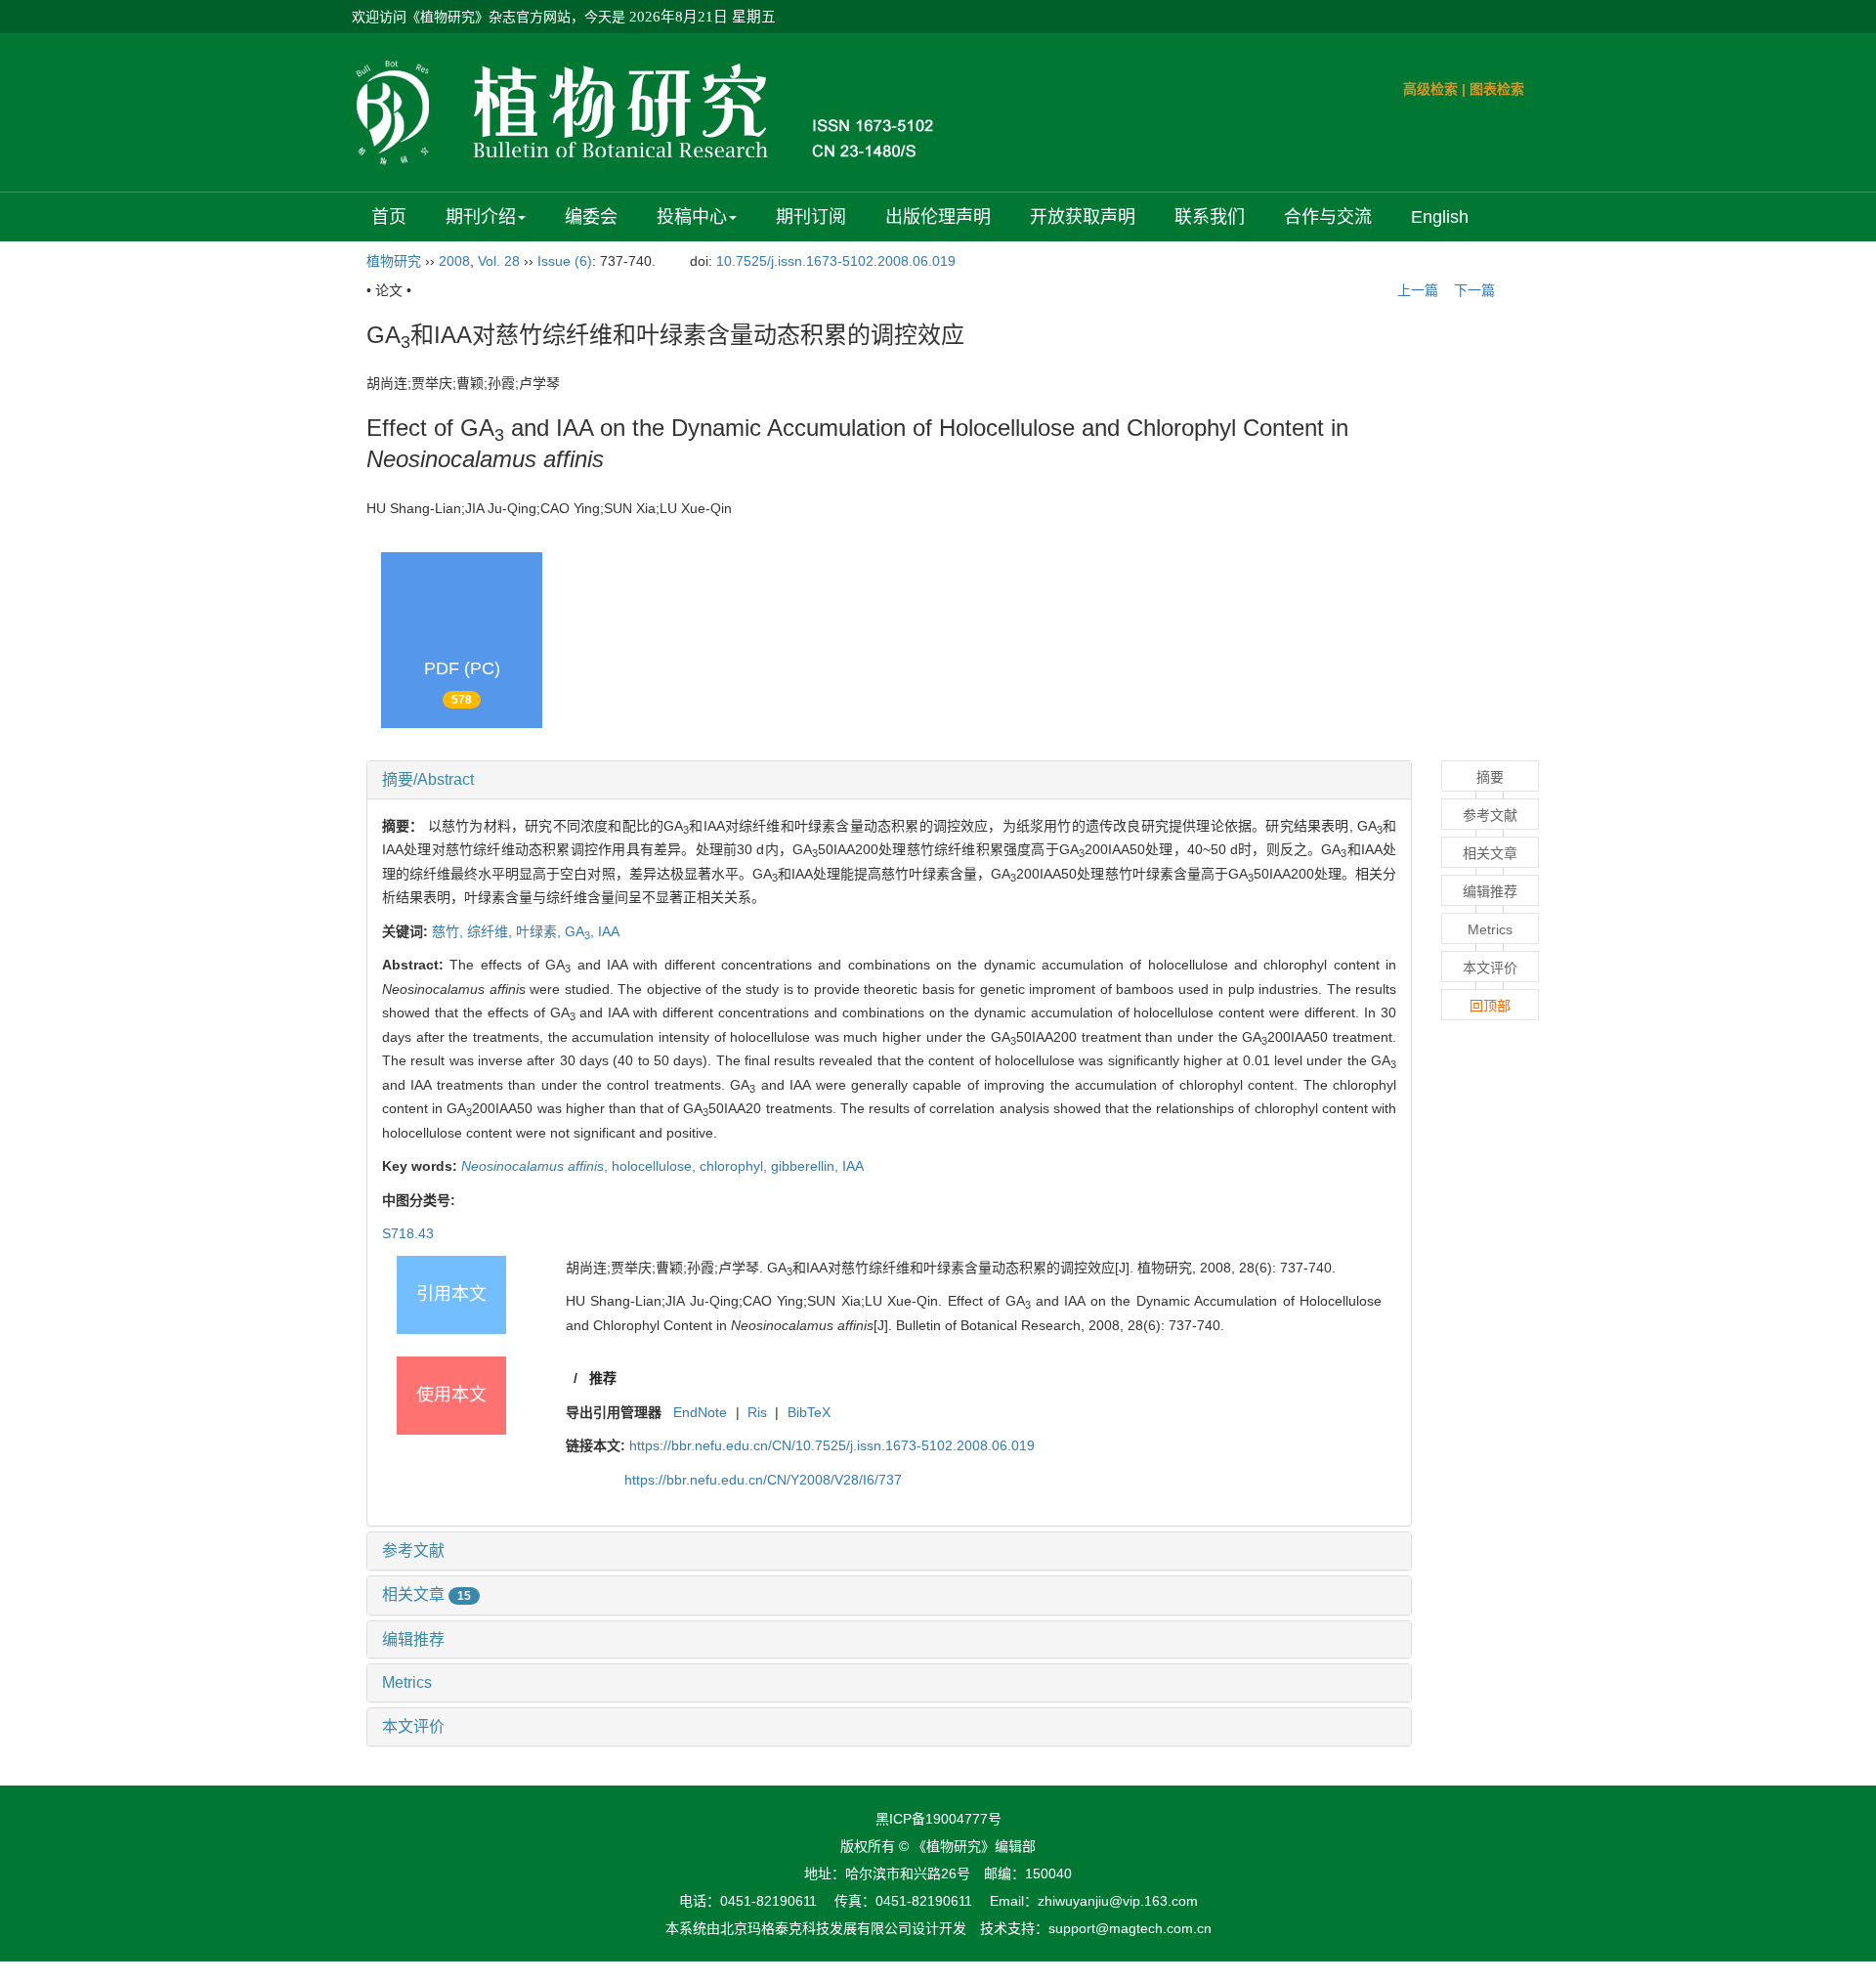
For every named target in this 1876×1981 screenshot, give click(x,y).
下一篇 (1476, 290)
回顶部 (1490, 1006)
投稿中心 (692, 217)
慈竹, (449, 931)
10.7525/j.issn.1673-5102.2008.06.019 (836, 261)
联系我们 (1210, 217)
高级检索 (1430, 89)
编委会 (591, 217)
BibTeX (809, 1412)
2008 (454, 261)
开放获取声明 (1083, 217)
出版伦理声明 (938, 217)
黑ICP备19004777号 (938, 1819)
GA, (581, 931)
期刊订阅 (811, 217)
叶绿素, (540, 931)
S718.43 (408, 1233)
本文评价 (413, 1726)
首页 (389, 217)
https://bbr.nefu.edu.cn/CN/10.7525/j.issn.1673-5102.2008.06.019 (832, 1445)
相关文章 (426, 1594)
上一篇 (1416, 290)
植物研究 (394, 261)
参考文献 (413, 1550)
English (1440, 217)
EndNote (700, 1412)
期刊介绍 (481, 217)
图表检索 (1497, 89)
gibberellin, (807, 1166)
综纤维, (491, 931)
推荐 (603, 1378)
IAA (609, 931)
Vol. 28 (499, 261)
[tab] (889, 780)
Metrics (407, 1682)
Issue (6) (565, 261)
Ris (757, 1412)
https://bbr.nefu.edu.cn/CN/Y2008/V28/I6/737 (763, 1480)
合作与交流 (1328, 217)
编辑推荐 (413, 1639)
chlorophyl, (735, 1166)
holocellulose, (656, 1166)
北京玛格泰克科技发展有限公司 (816, 1928)
